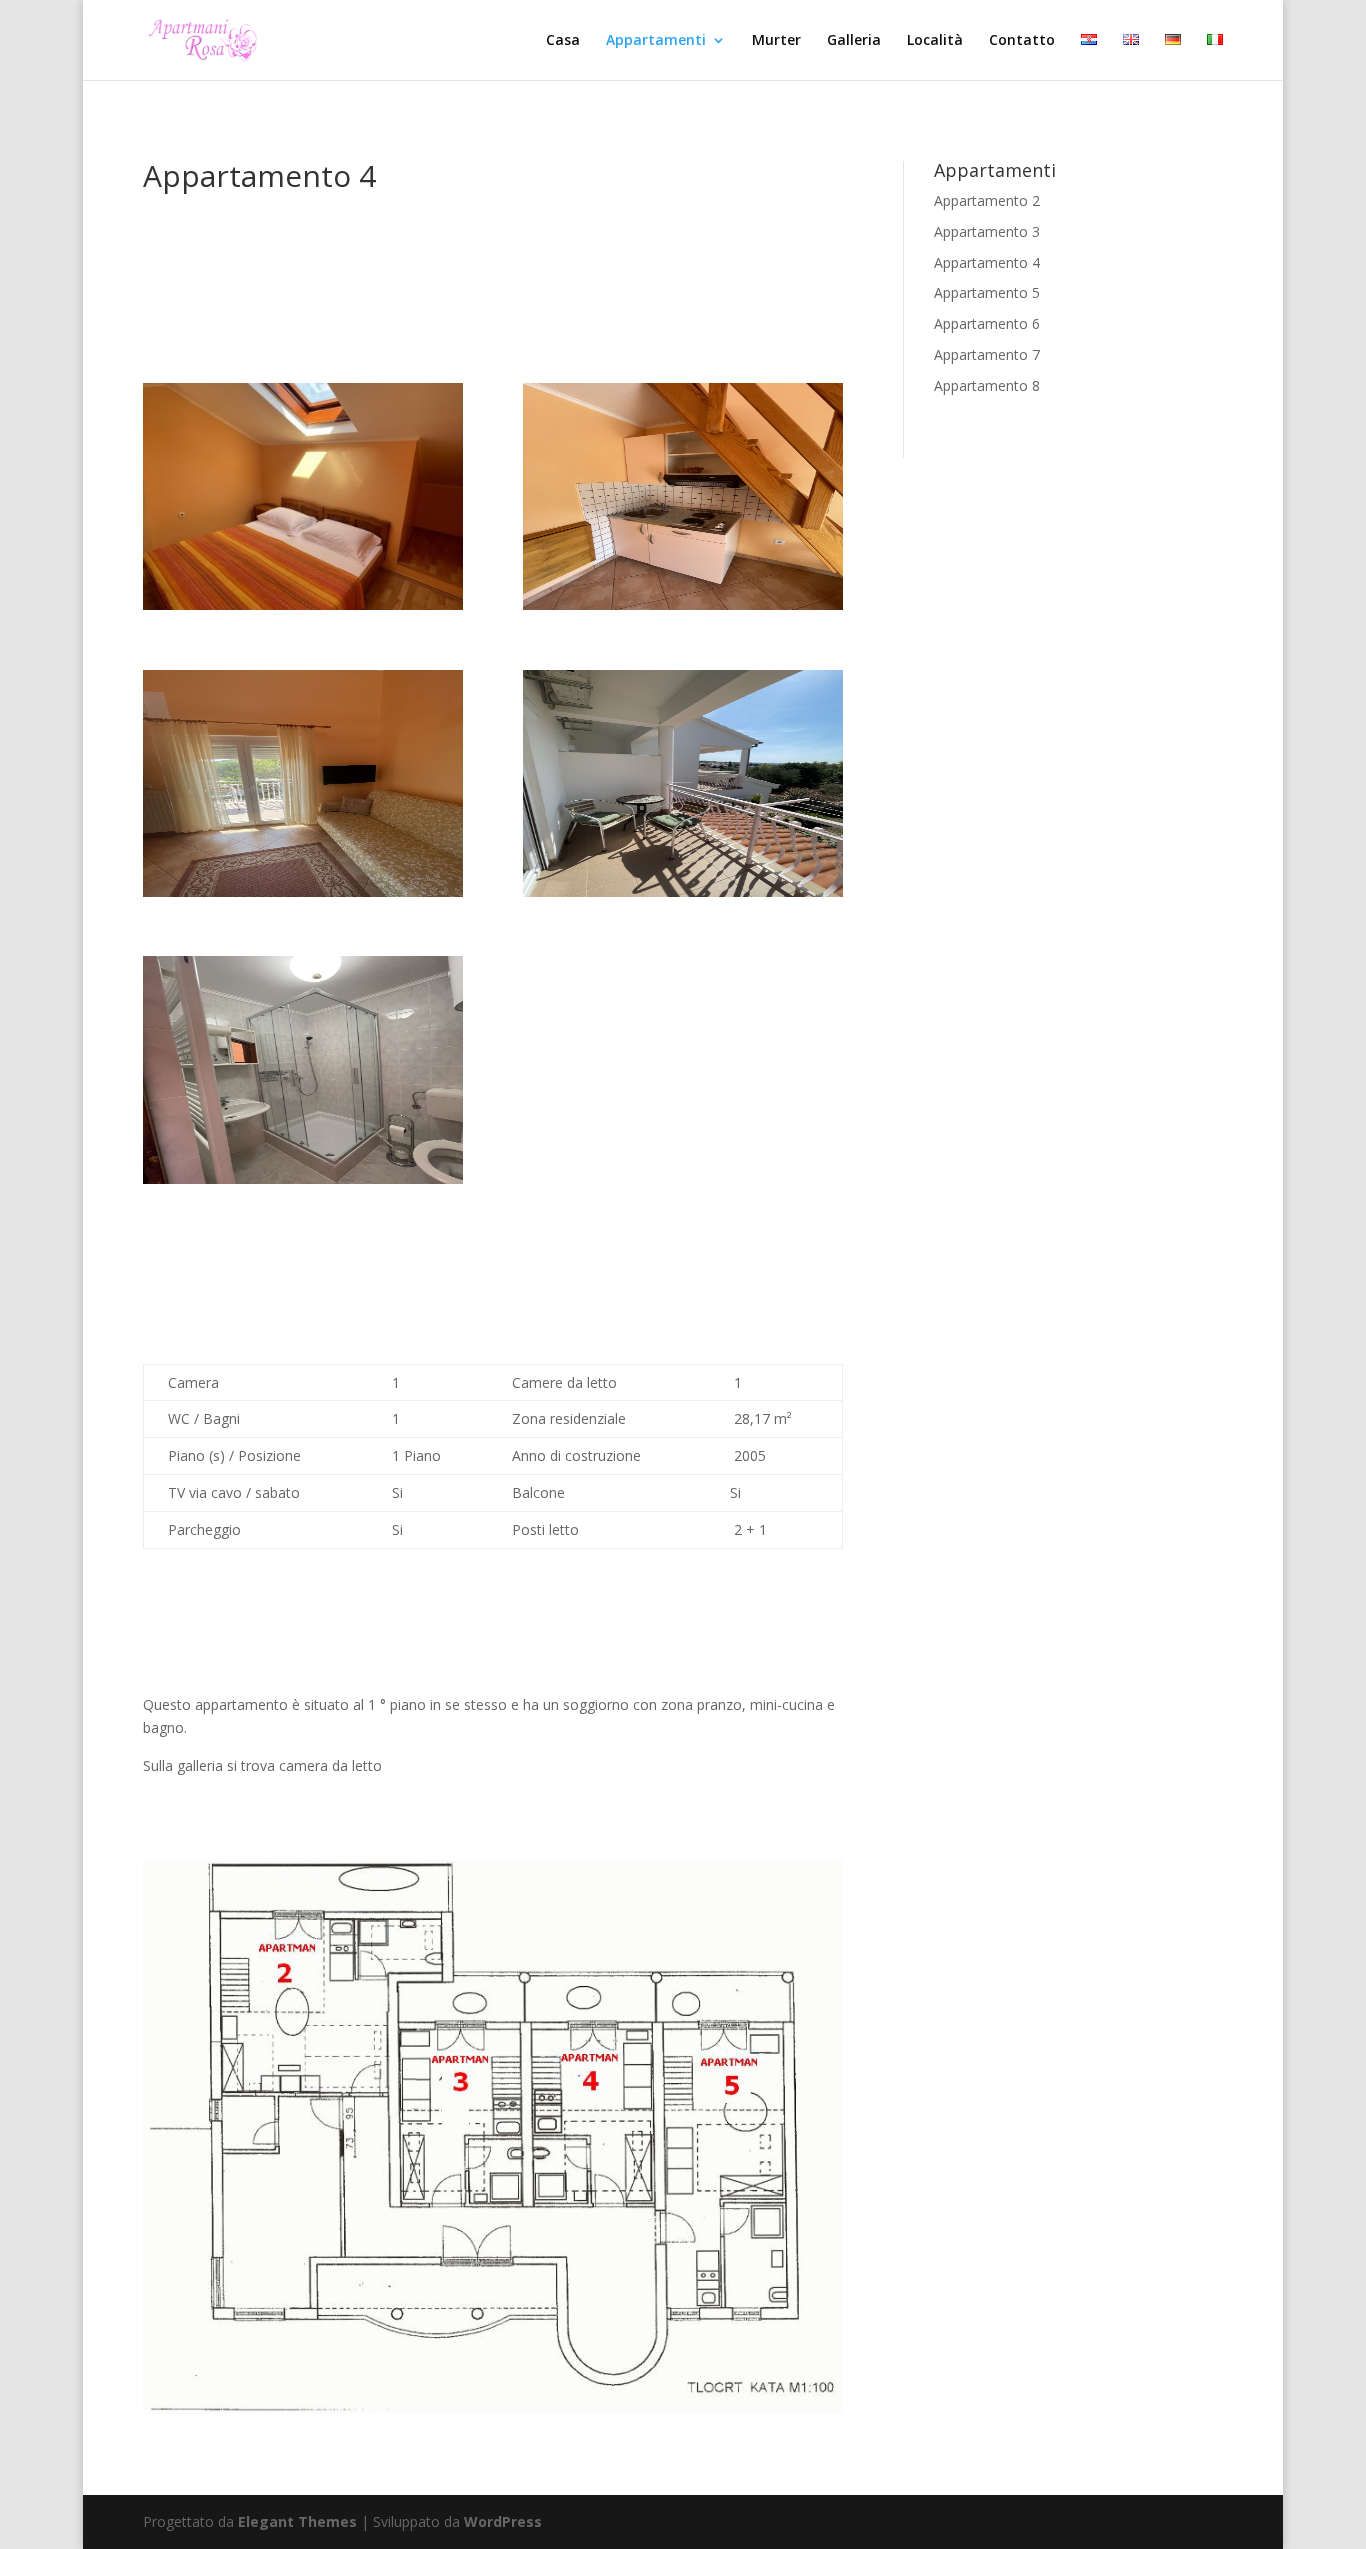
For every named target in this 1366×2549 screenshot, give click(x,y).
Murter (776, 41)
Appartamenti (656, 41)
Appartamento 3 (987, 231)
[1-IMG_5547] (303, 1178)
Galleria (854, 41)
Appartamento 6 (987, 323)
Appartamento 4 (987, 262)
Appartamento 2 (987, 200)
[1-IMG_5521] (303, 604)
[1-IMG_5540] (683, 891)
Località (935, 41)
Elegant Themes (297, 2521)
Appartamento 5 (987, 292)
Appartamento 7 (987, 354)
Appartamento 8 (987, 385)
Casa (563, 41)
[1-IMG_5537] (303, 891)
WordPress (503, 2521)
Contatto (1022, 41)
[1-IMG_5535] (683, 604)
